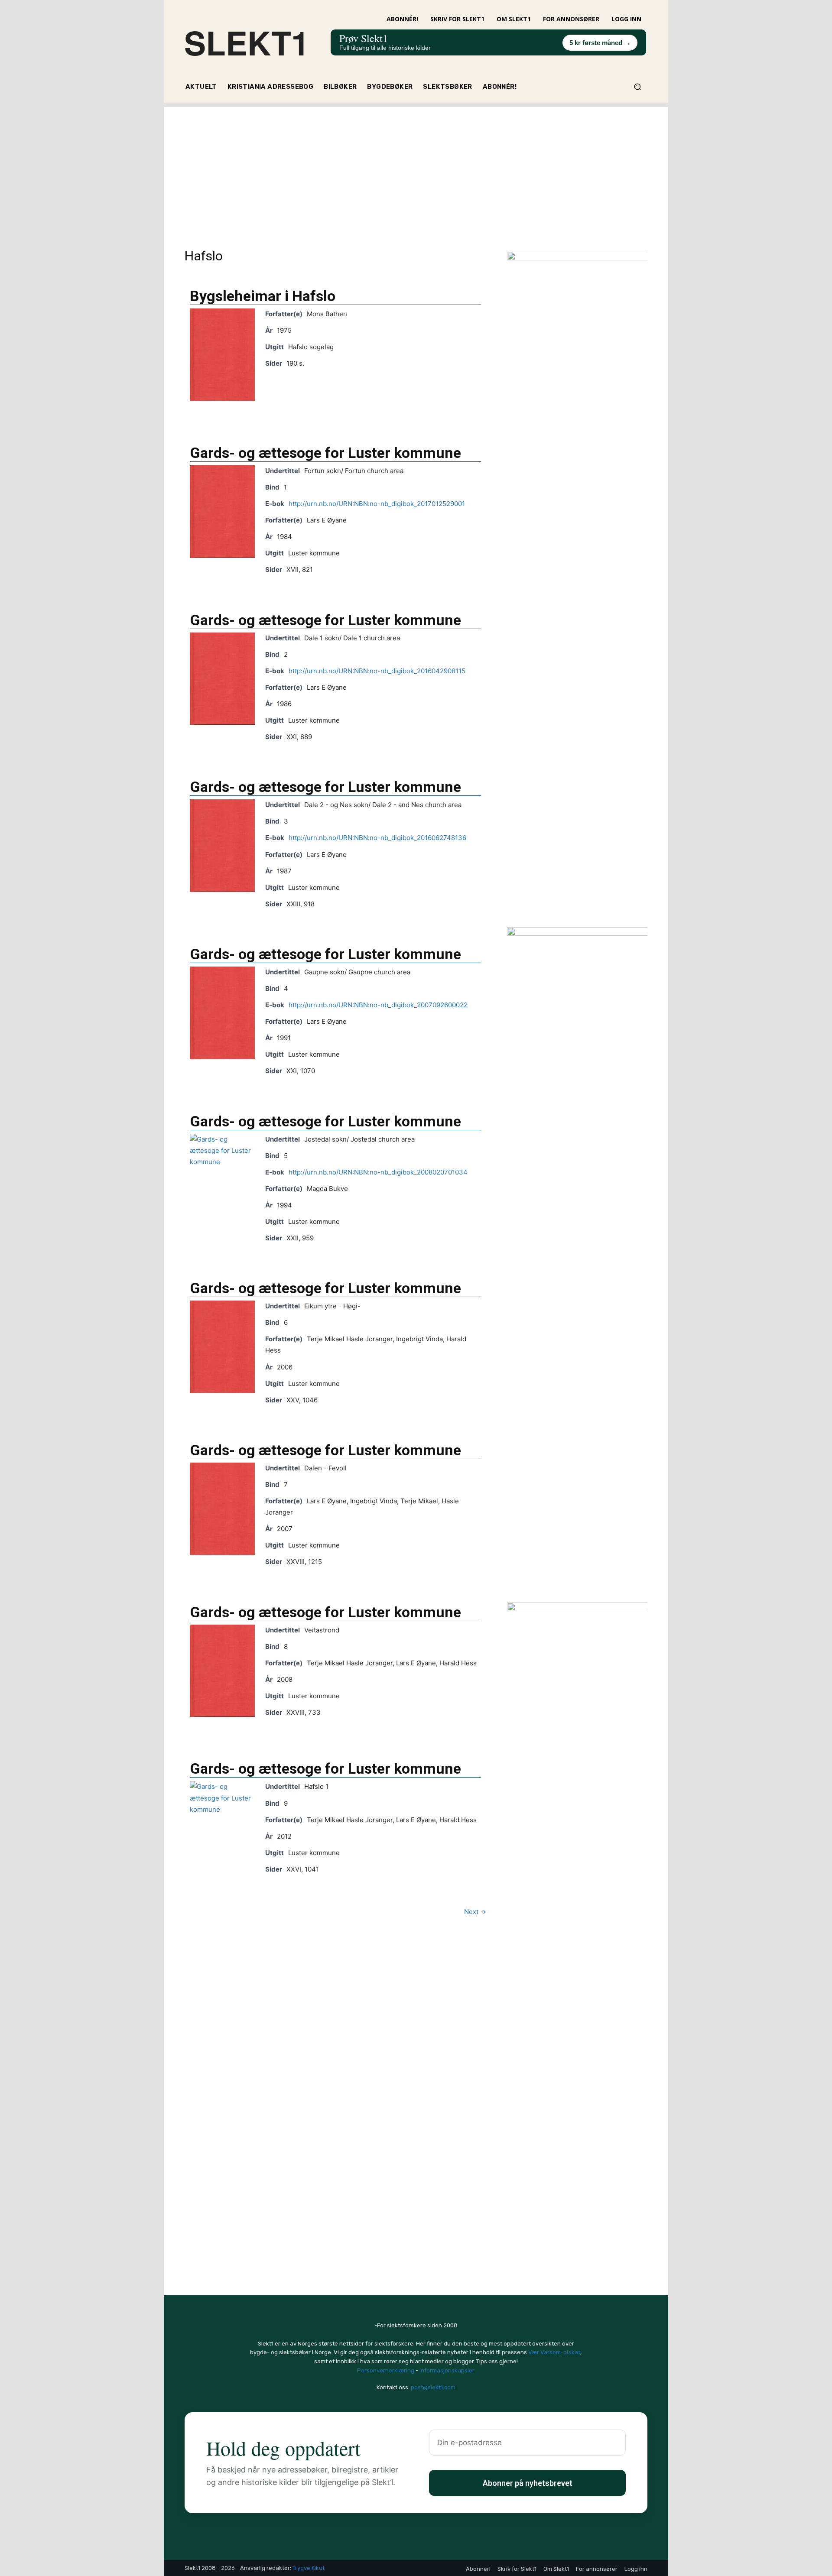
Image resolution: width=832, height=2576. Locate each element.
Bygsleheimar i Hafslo (263, 296)
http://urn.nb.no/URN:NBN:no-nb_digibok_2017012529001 (377, 504)
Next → (475, 1912)
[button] (637, 87)
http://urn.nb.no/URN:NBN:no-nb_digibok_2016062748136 (377, 838)
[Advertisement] (416, 168)
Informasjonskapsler (447, 2370)
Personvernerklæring (386, 2370)
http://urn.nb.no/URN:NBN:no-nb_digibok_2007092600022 (378, 1005)
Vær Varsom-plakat (554, 2352)
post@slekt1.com (433, 2387)
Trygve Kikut (309, 2568)
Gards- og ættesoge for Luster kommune (325, 453)
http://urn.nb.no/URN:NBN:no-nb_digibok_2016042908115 (377, 671)
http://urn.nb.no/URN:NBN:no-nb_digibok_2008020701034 (378, 1172)
